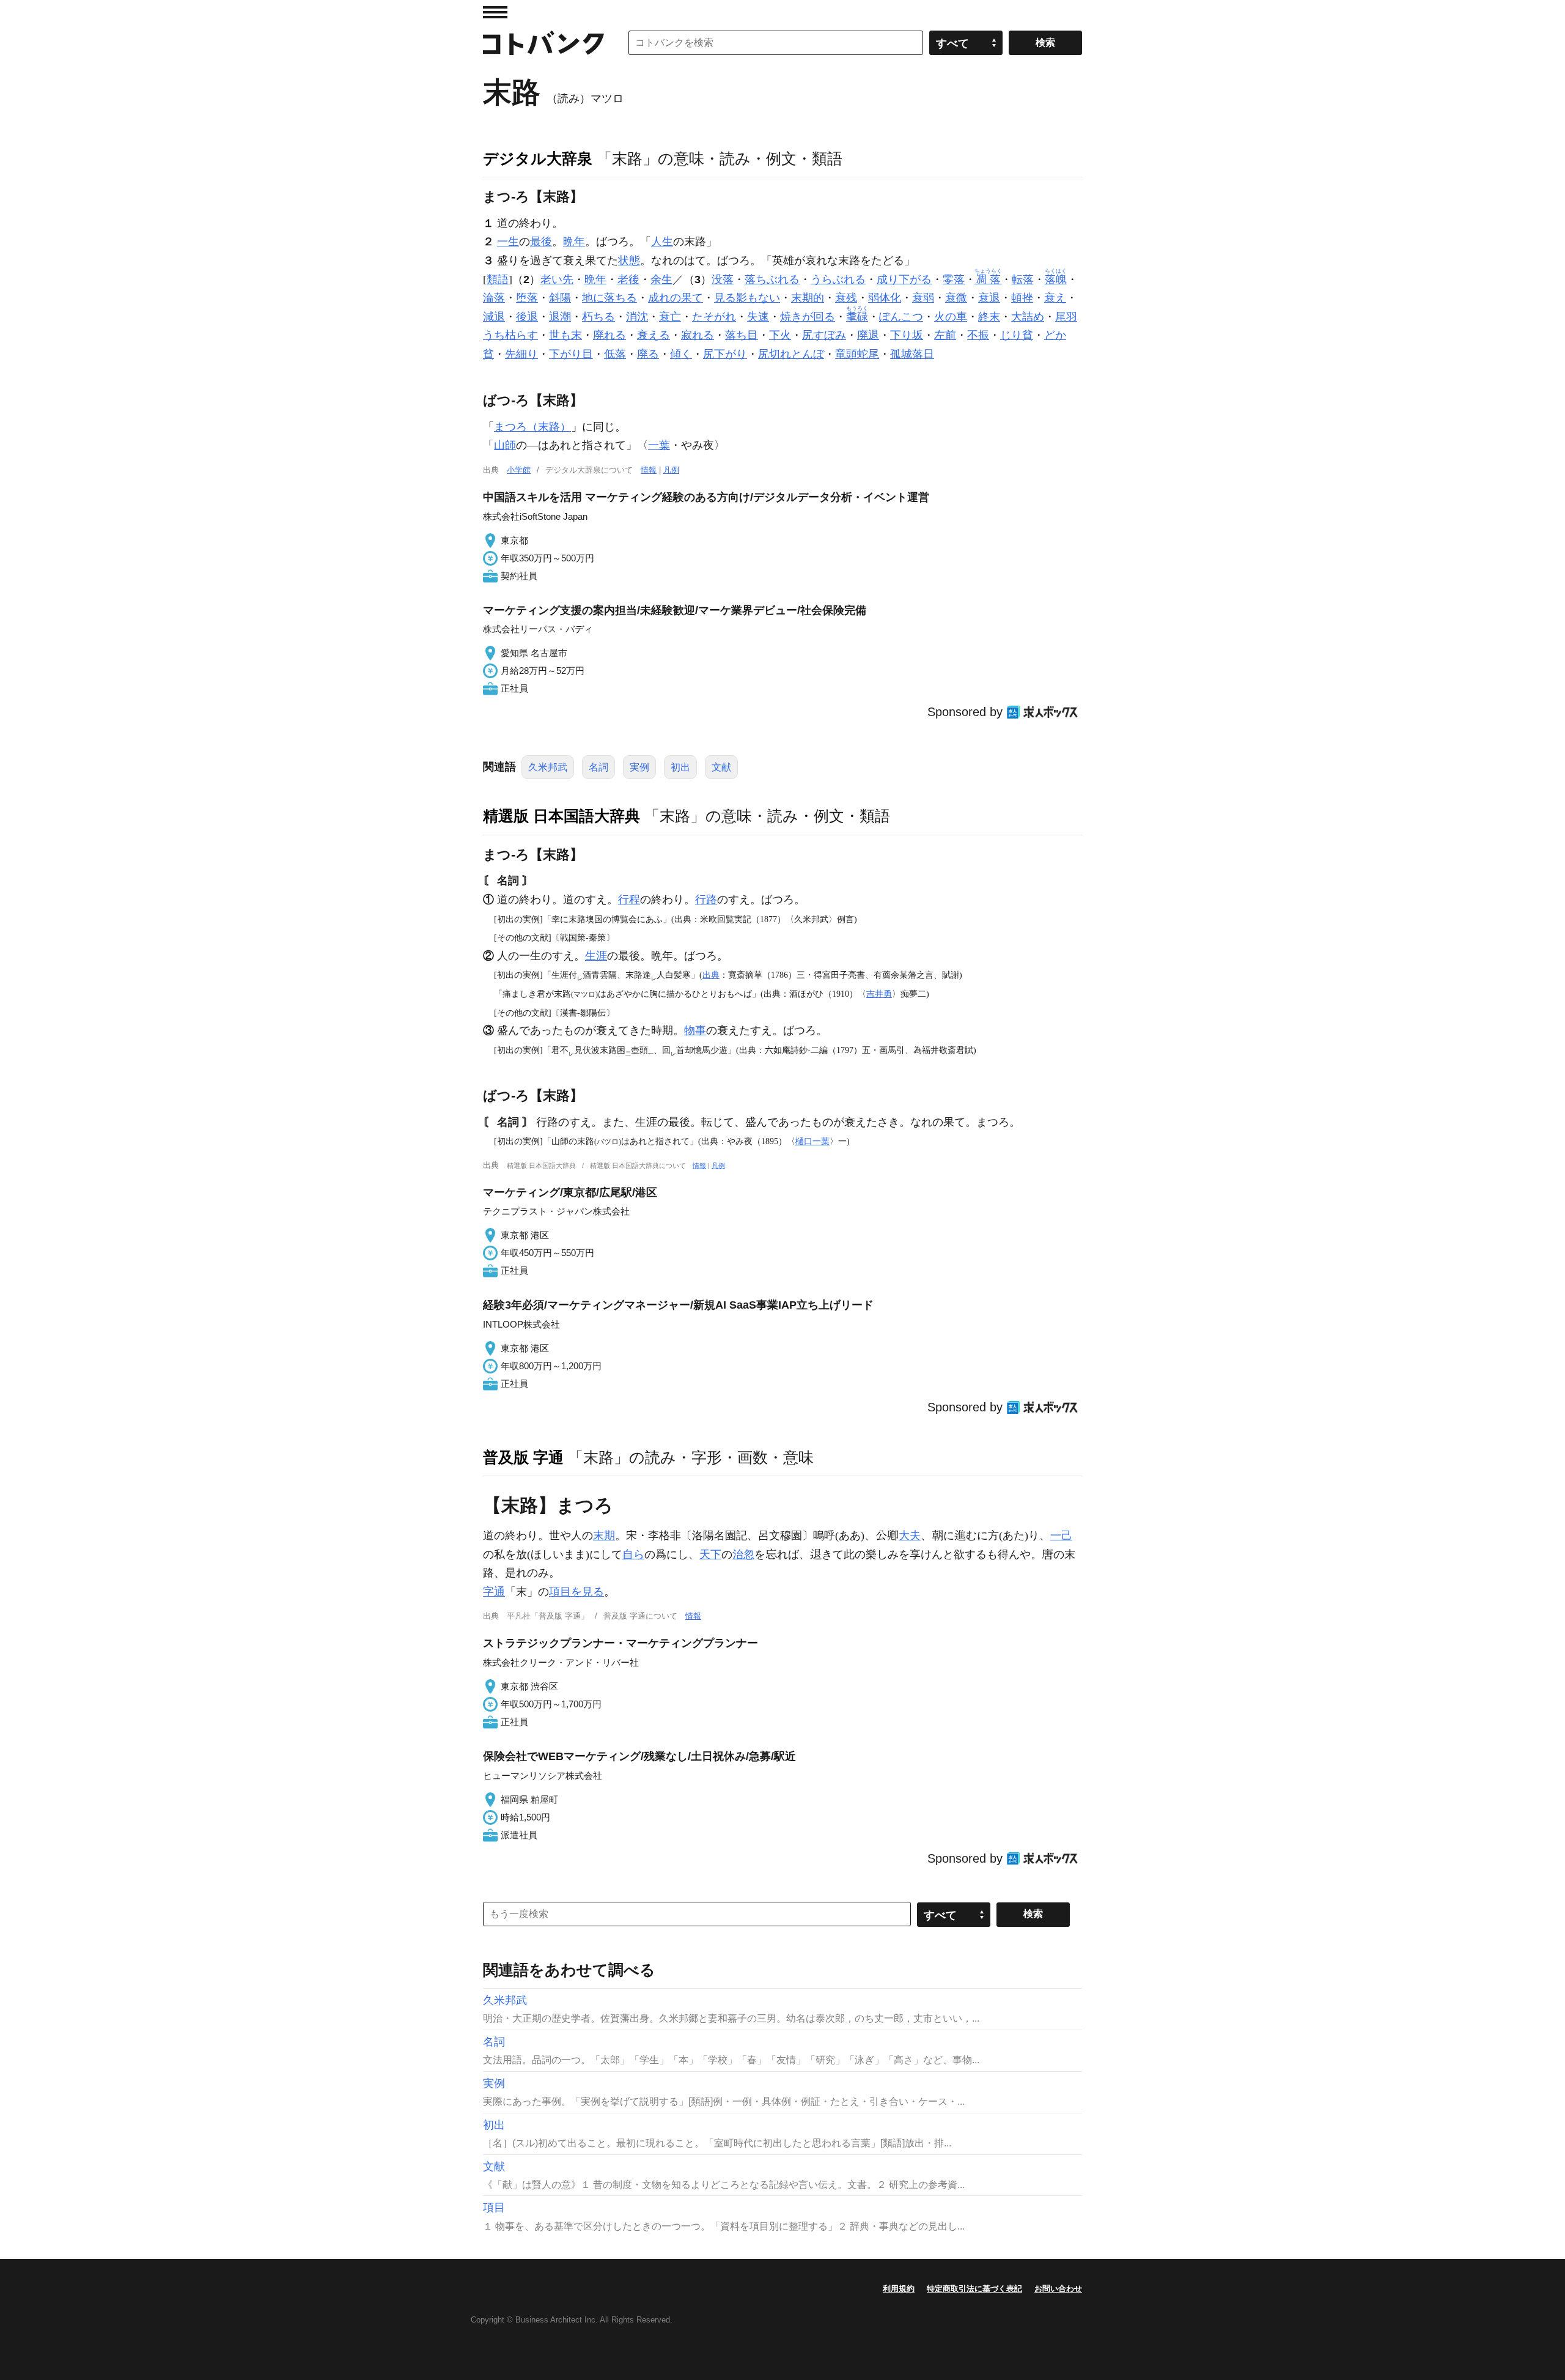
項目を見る (576, 1592)
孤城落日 (912, 354)
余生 (661, 279)
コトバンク (543, 43)
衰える (654, 335)
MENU (495, 12)
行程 (629, 900)
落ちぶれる (772, 279)
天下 (710, 1554)
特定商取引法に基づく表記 (974, 2289)
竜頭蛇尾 (857, 354)
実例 (639, 767)
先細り (521, 354)
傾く (681, 354)
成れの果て (676, 298)
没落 (723, 279)
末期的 (808, 298)
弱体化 (885, 298)
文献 (721, 767)
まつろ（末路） (532, 427)
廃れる (609, 335)
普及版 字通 (523, 1457)
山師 (505, 445)
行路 (706, 900)
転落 (1023, 279)
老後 (628, 279)
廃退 (868, 335)
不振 (978, 335)
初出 (680, 767)
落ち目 (742, 335)
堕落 (527, 298)
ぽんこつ (901, 317)
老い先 (557, 279)
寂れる (698, 335)
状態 (629, 261)
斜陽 (560, 298)
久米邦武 (548, 767)
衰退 (989, 298)
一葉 (659, 445)
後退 (527, 317)
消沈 (637, 317)
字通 (494, 1592)
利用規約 (899, 2289)
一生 (508, 242)
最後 (541, 242)
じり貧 (1017, 335)
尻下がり (725, 354)
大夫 (910, 1536)
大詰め (1028, 317)
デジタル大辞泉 (538, 158)
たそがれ (714, 317)
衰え (1055, 298)
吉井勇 (879, 994)
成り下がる (904, 279)
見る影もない (747, 298)
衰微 (956, 298)
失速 (758, 317)
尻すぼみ (824, 335)
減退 (494, 317)
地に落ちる (609, 298)
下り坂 (907, 335)
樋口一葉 (812, 1141)
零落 (954, 279)
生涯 (596, 956)
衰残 (846, 298)
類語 (498, 279)
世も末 (565, 335)
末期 (604, 1536)
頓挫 (1022, 298)
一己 (1061, 1536)
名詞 (598, 767)
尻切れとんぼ (791, 354)
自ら (633, 1554)
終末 (989, 317)
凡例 (671, 470)
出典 (711, 975)
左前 (945, 335)
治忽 (743, 1554)
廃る (648, 354)
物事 (695, 1030)
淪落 (494, 298)
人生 (662, 242)
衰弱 (923, 298)
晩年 (574, 242)
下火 (780, 335)
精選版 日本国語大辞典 (562, 816)
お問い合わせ (1058, 2289)
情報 (649, 470)
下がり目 (571, 354)
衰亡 (670, 317)
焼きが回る (808, 317)
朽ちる (598, 317)
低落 (615, 354)
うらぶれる (838, 279)
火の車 (951, 317)
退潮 (560, 317)
